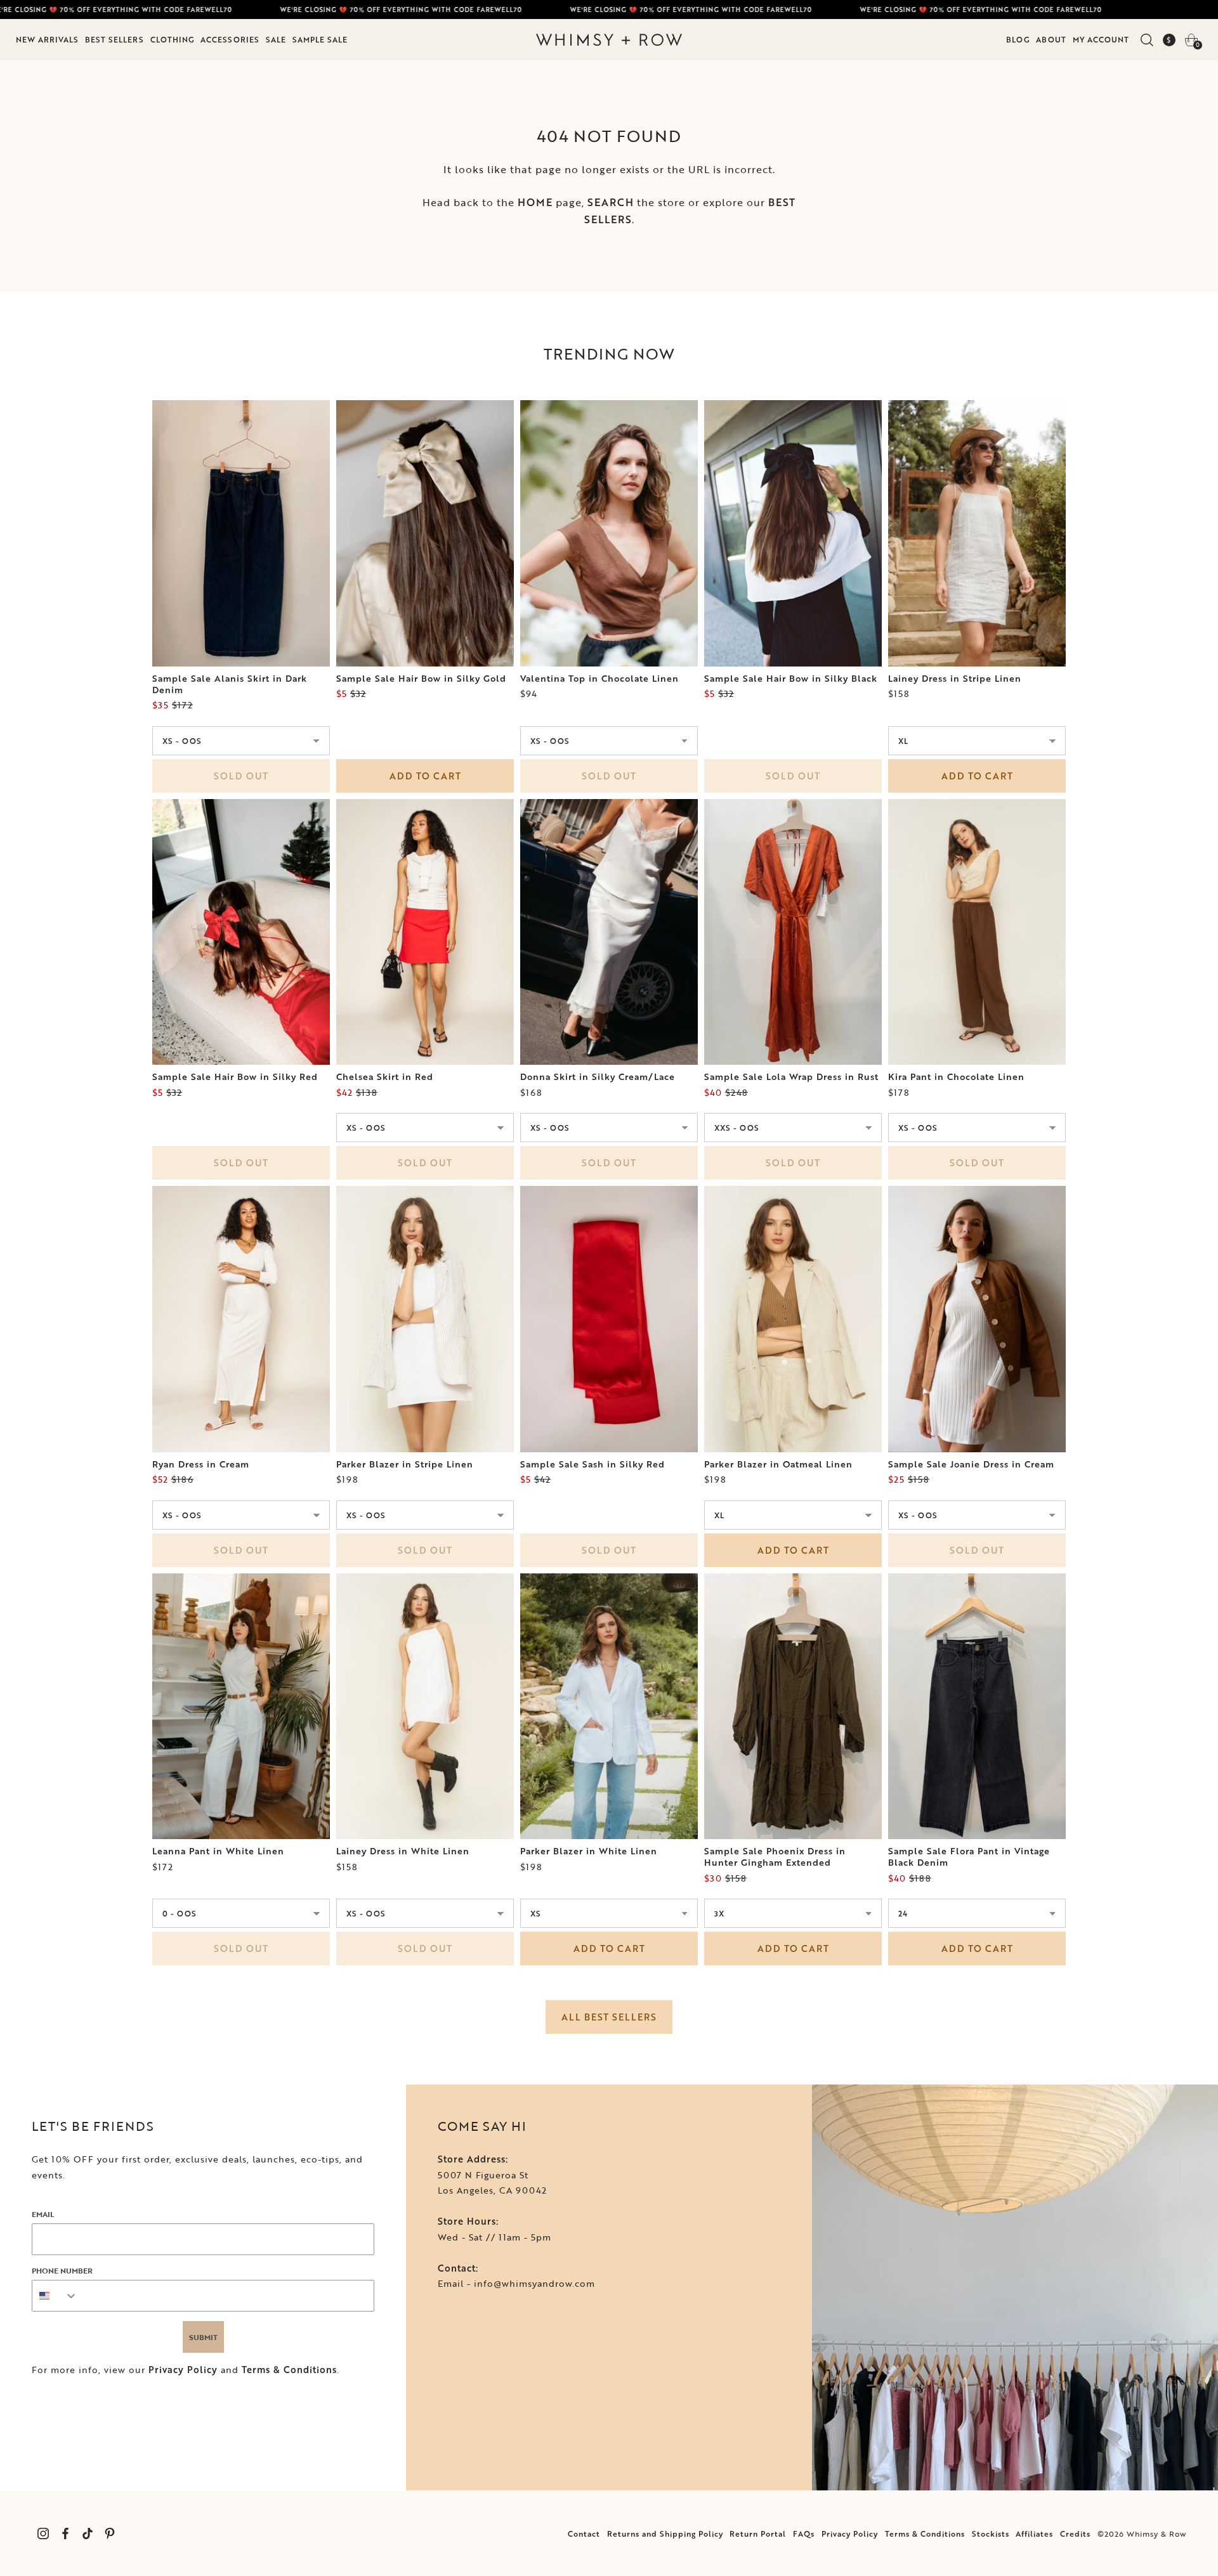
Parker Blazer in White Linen (589, 1851)
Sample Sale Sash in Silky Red (593, 1464)
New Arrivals (47, 39)
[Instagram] (43, 2533)
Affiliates (1034, 2534)
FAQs (804, 2534)
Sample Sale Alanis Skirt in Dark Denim (230, 684)
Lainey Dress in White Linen (403, 1851)
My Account (1101, 39)
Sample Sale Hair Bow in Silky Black (791, 679)
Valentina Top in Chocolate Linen (599, 679)
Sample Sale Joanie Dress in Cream (971, 1464)
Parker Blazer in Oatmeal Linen (778, 1464)
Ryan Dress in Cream (201, 1464)
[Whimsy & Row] (609, 40)
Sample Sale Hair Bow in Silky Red (235, 1077)
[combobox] (55, 2296)
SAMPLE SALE (320, 39)
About (1051, 39)
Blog (1018, 39)
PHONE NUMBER (62, 2270)
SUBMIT (203, 2337)
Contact (584, 2534)
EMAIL (43, 2214)
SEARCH (611, 202)
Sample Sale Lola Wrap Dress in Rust (791, 1077)
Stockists (991, 2534)
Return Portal (758, 2534)
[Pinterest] (109, 2533)
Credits (1075, 2534)
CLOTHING (172, 39)
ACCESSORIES (230, 39)
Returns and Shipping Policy (665, 2534)
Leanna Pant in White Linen (218, 1851)
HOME (535, 202)
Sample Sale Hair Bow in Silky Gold (421, 679)
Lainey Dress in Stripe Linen (955, 679)
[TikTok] (87, 2533)
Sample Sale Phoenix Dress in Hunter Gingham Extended (775, 1857)
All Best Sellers (609, 2017)
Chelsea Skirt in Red (385, 1077)
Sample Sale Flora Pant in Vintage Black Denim (969, 1857)
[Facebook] (65, 2533)
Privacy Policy (183, 2370)
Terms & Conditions (289, 2370)
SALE (276, 39)
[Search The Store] (1147, 40)
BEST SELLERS (115, 39)
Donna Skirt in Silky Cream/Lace (598, 1077)
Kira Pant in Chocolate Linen (956, 1077)
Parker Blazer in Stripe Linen (405, 1464)
